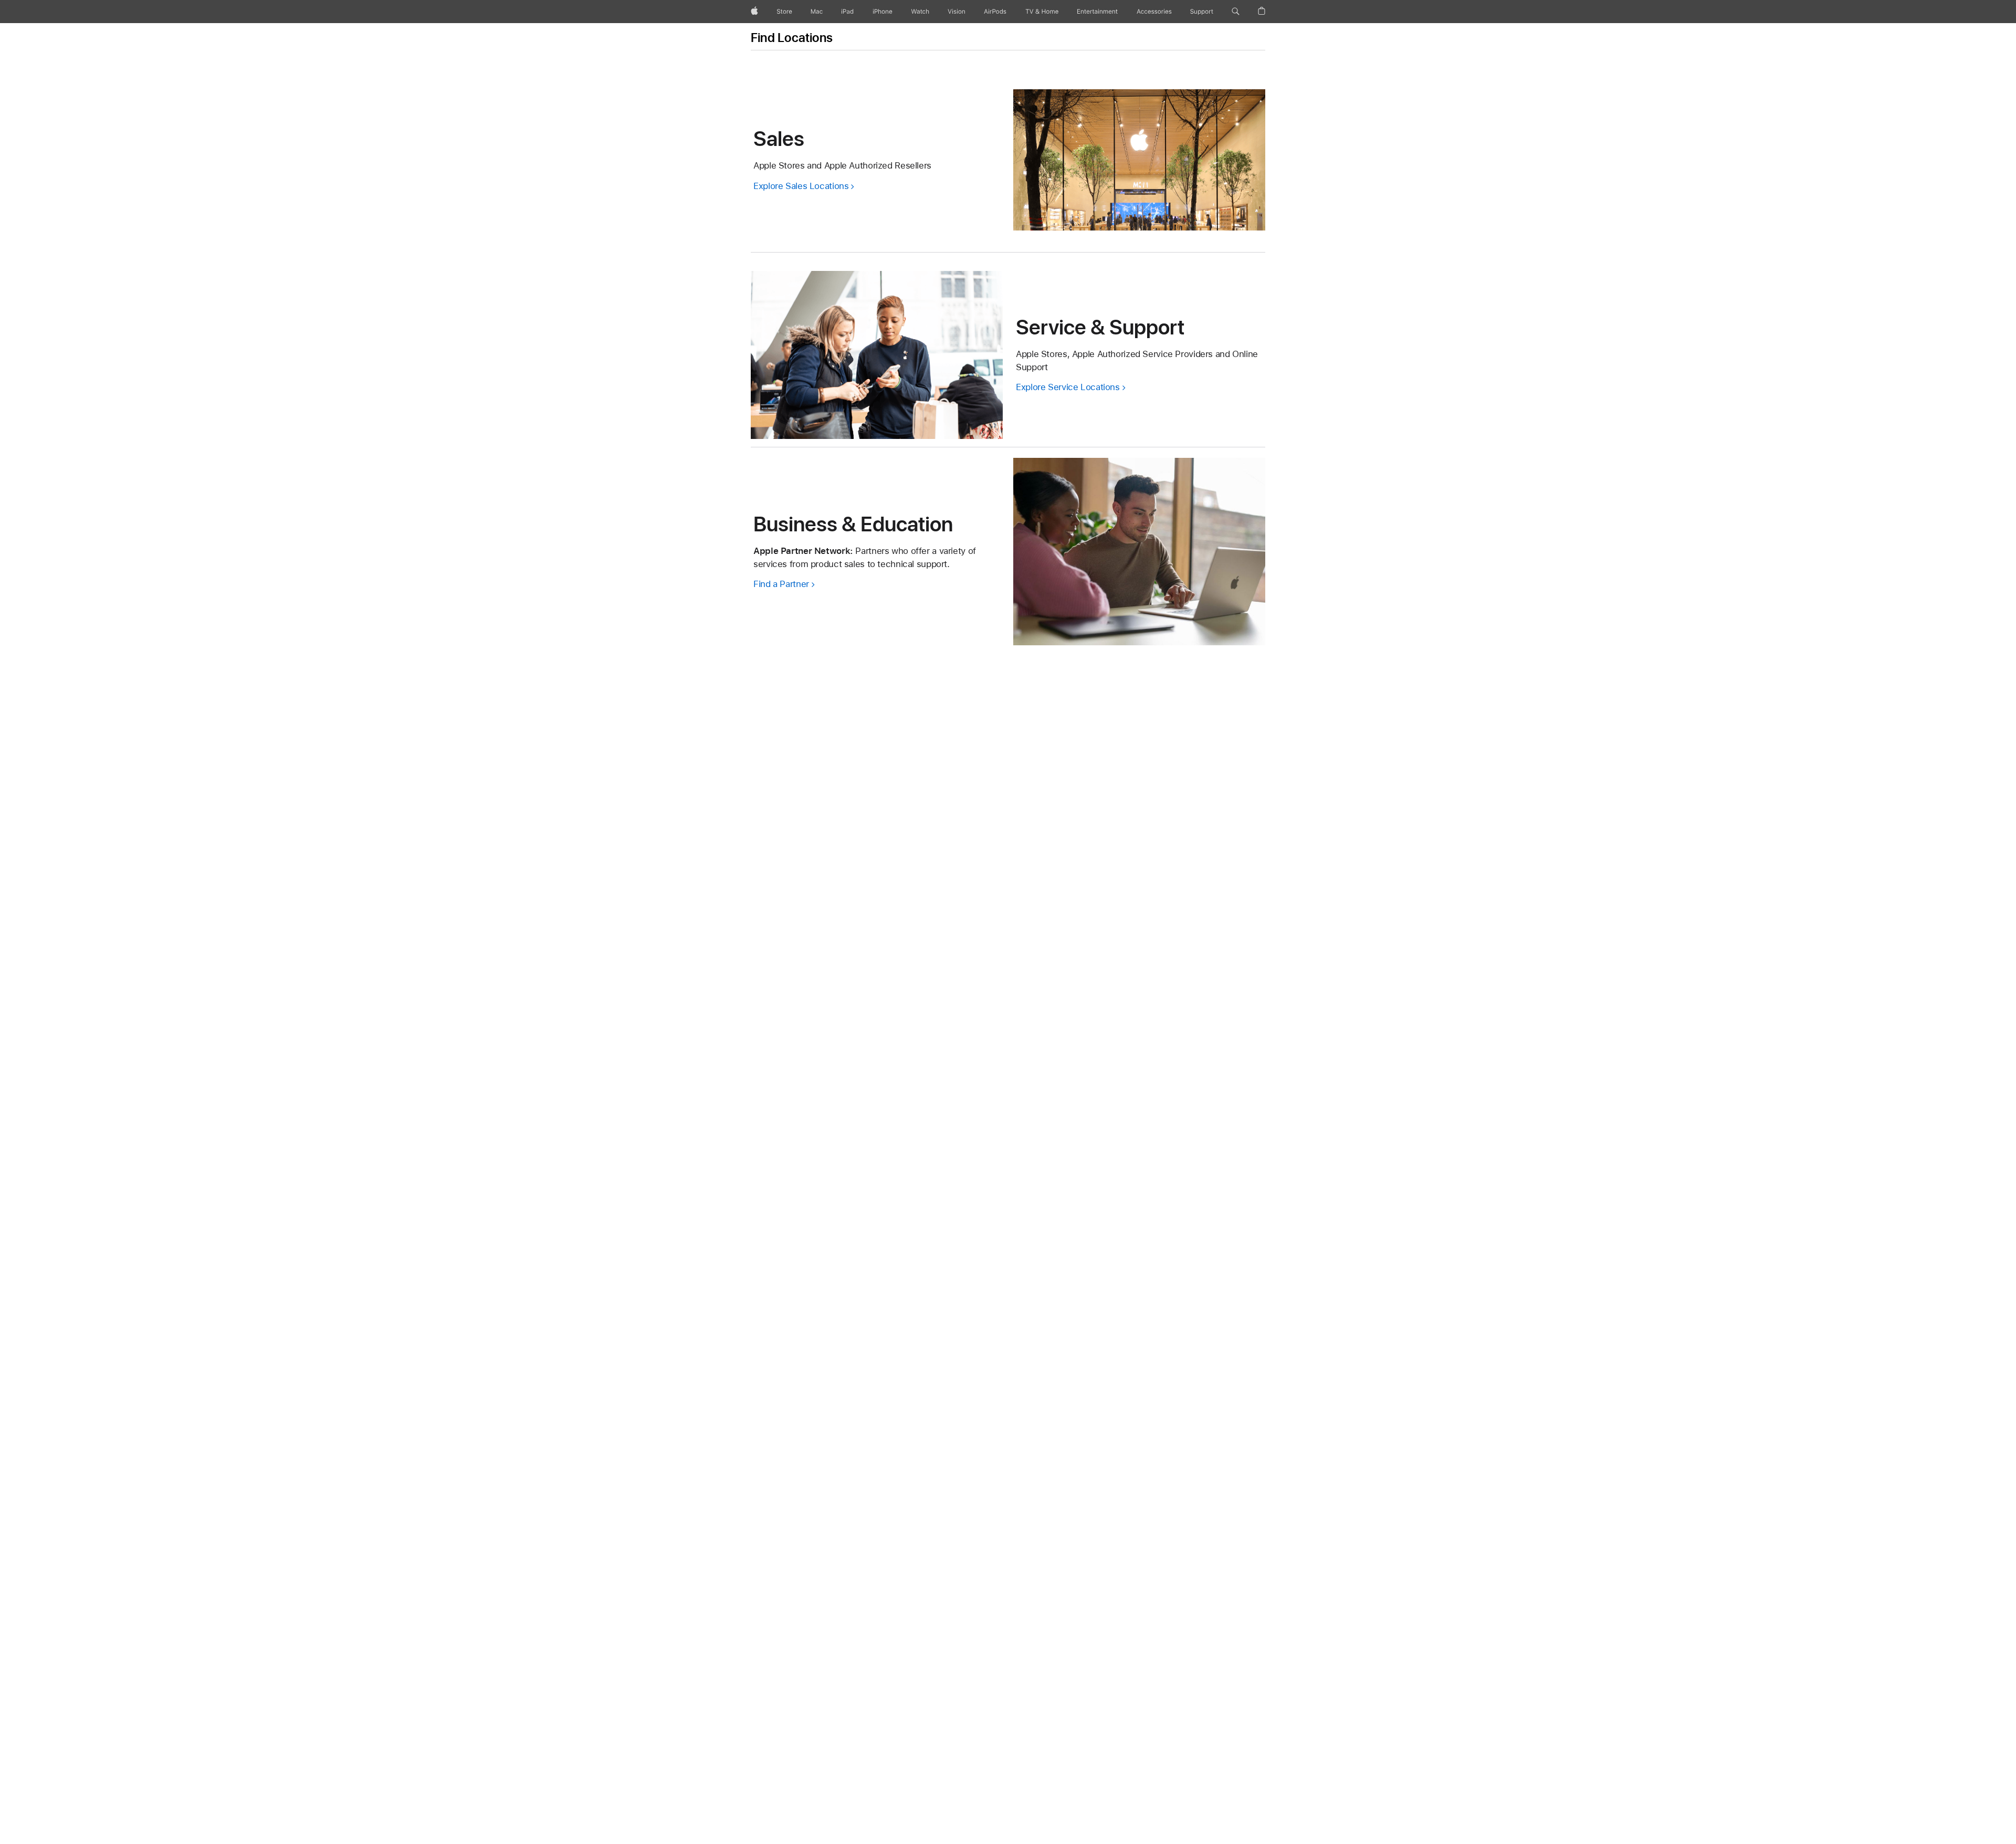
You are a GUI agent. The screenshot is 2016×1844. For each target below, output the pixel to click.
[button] (1236, 12)
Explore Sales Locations (801, 186)
